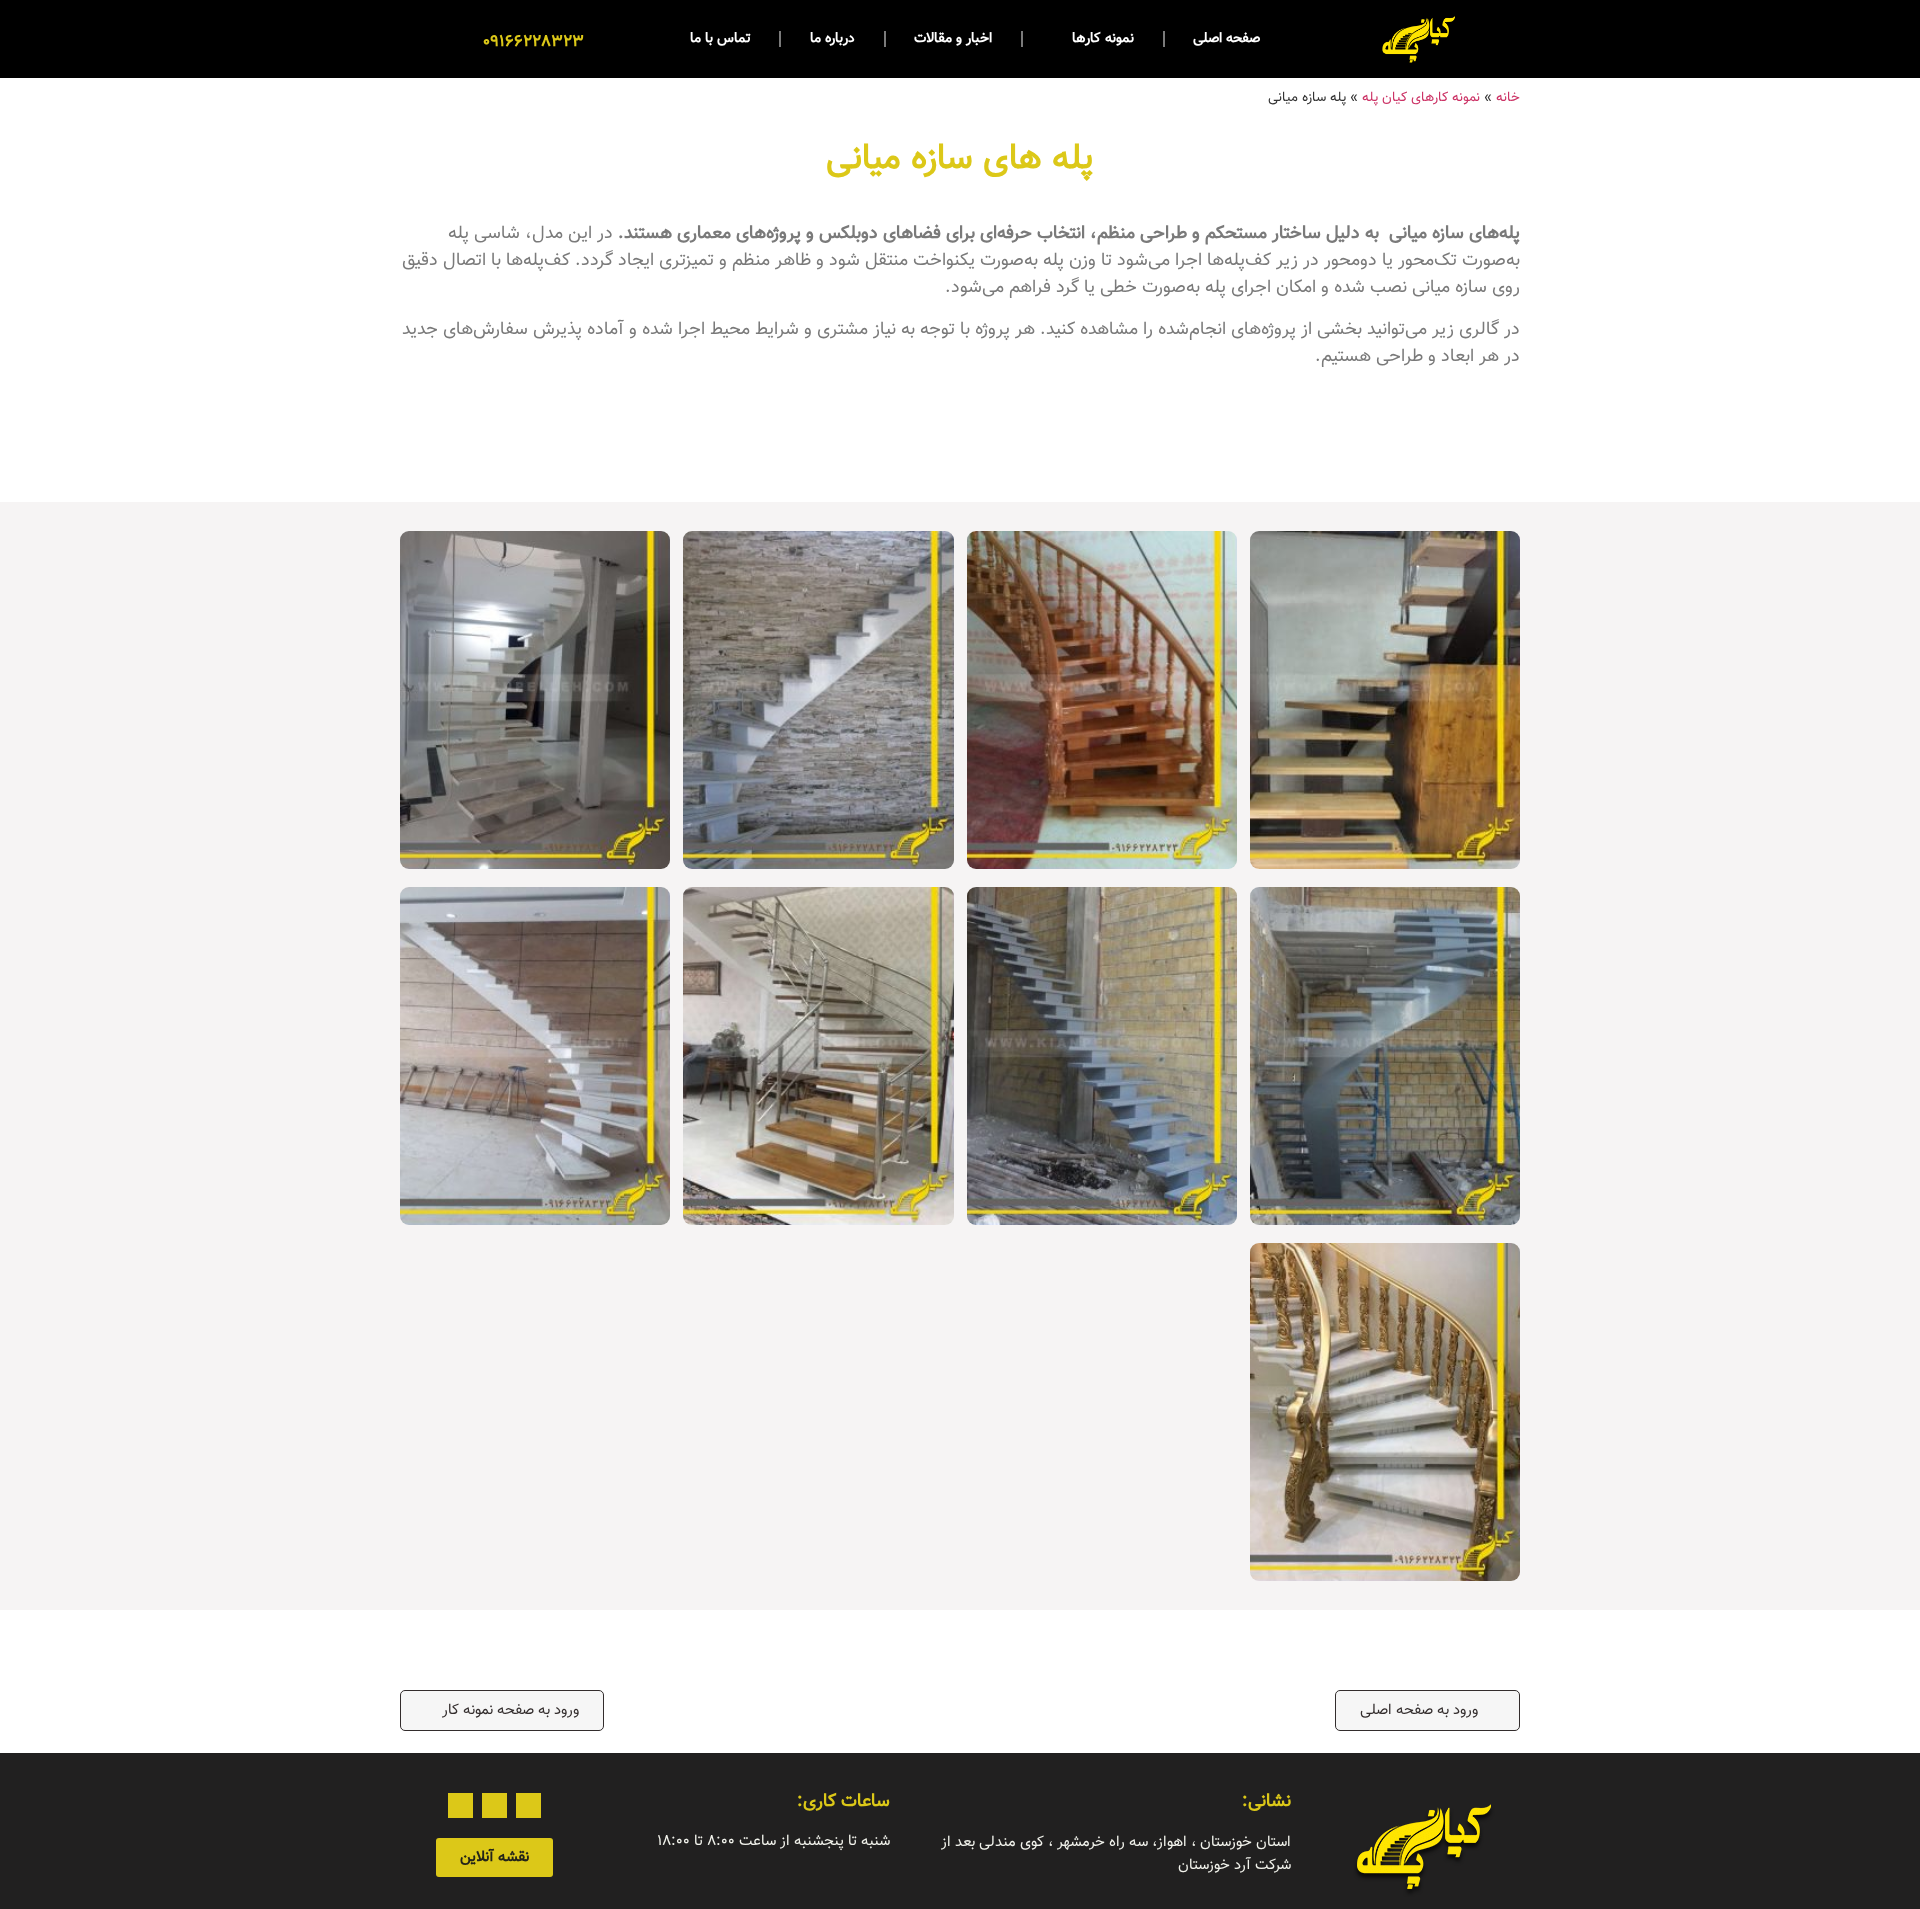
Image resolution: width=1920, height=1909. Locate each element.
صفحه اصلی (1226, 39)
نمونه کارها (1103, 39)
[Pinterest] (494, 1805)
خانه (1508, 97)
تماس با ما (720, 39)
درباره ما (832, 39)
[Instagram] (528, 1805)
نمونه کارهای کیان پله (1421, 97)
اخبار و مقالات (953, 39)
